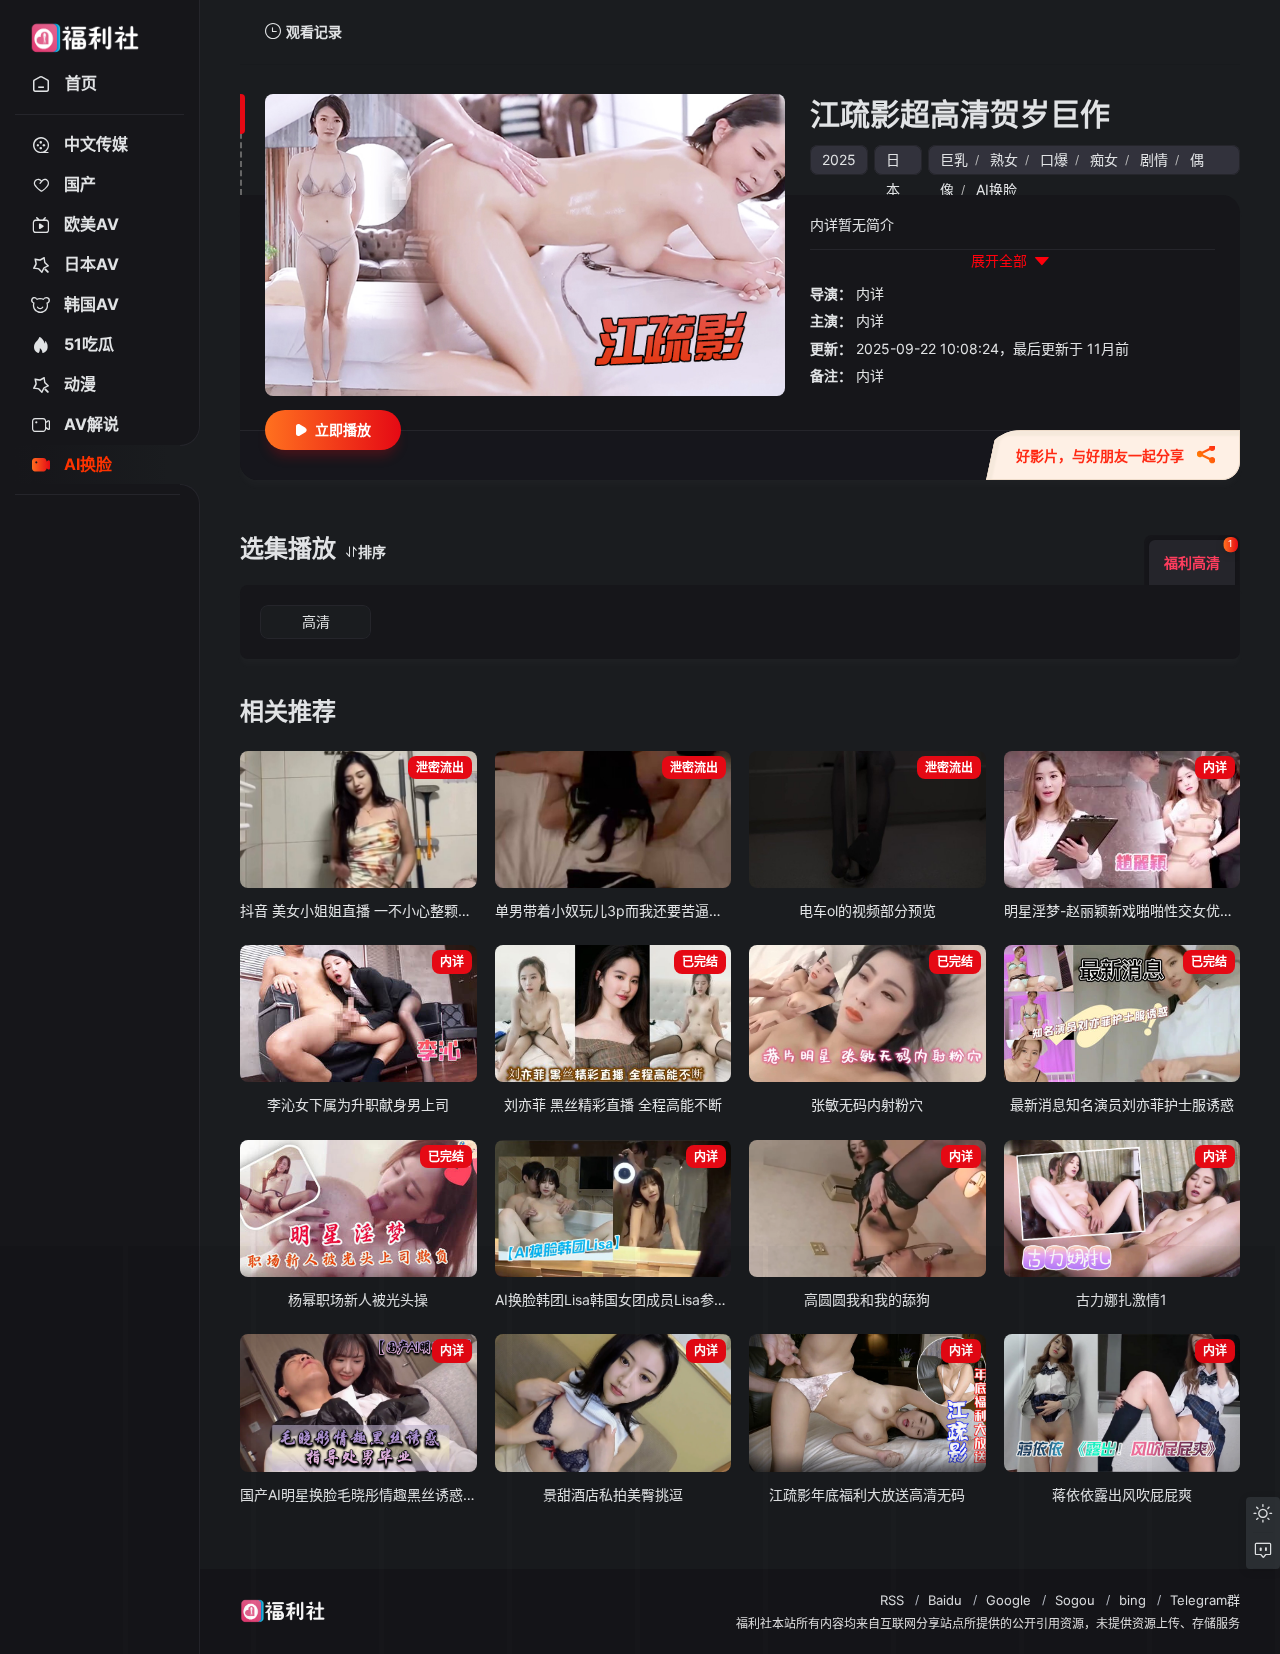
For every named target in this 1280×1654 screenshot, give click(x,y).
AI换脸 (996, 189)
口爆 (1054, 159)
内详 (870, 293)
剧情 (1154, 159)
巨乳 (954, 159)
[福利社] (84, 32)
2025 (839, 159)
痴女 (1104, 159)
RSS (892, 1600)
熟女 (1004, 159)
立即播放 (343, 429)
